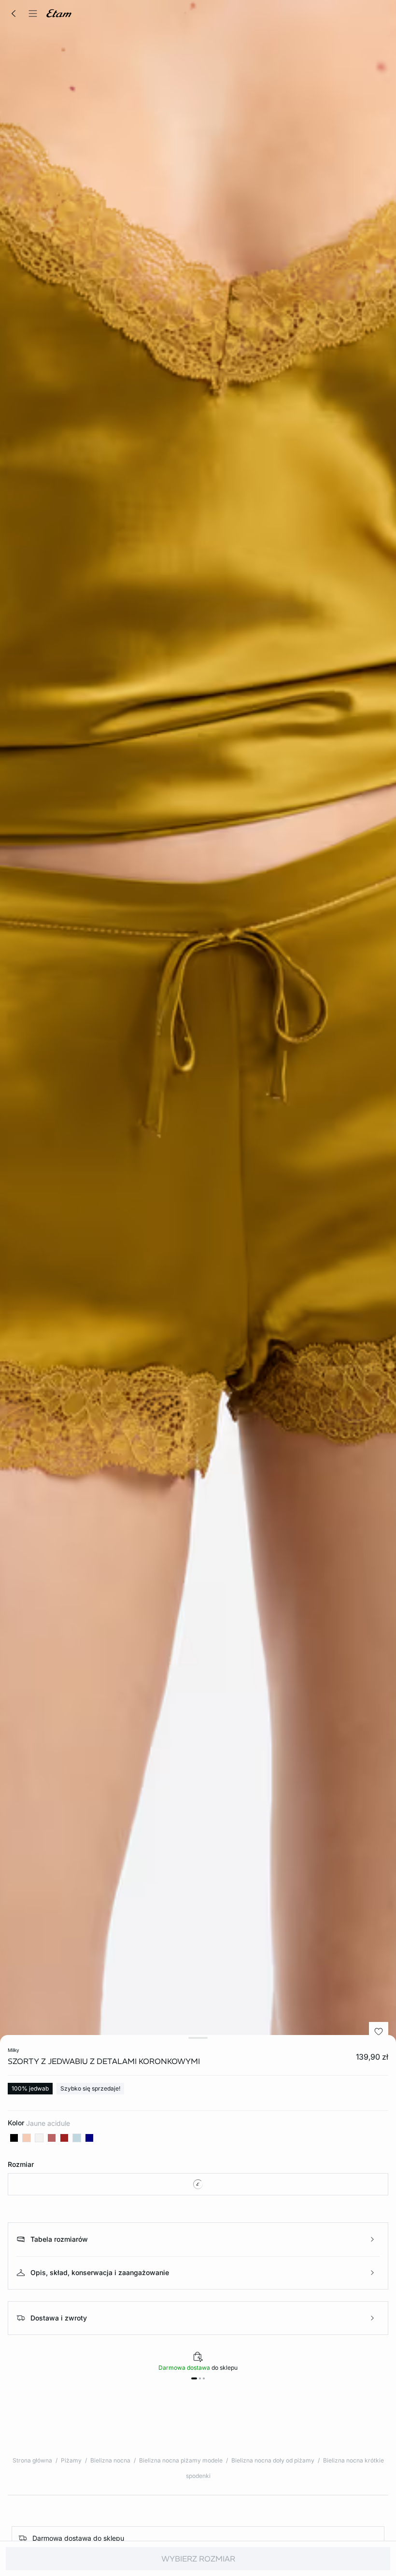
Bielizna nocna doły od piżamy (273, 2460)
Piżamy (71, 2460)
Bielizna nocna (110, 2460)
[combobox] (198, 2184)
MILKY (14, 2050)
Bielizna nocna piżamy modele (181, 2460)
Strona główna (32, 2460)
